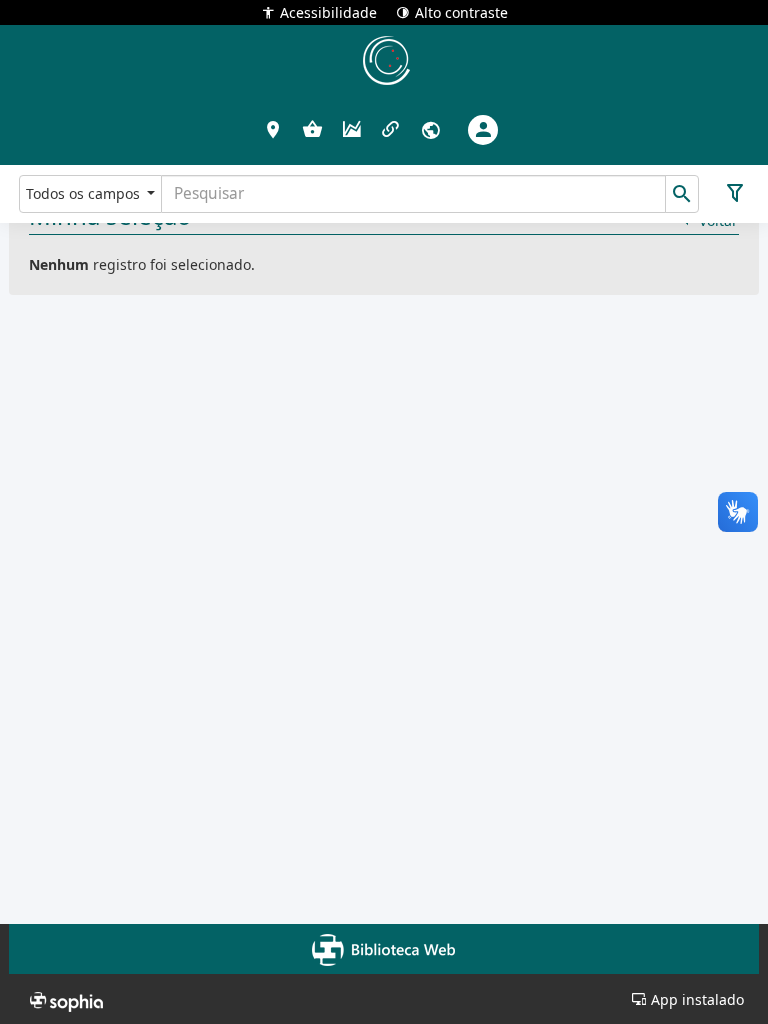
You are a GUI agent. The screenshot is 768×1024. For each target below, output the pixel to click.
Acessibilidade (328, 11)
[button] (273, 129)
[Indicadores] (351, 130)
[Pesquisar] (682, 194)
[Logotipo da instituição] (384, 60)
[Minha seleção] (312, 130)
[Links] (390, 130)
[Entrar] (483, 130)
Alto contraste (461, 11)
